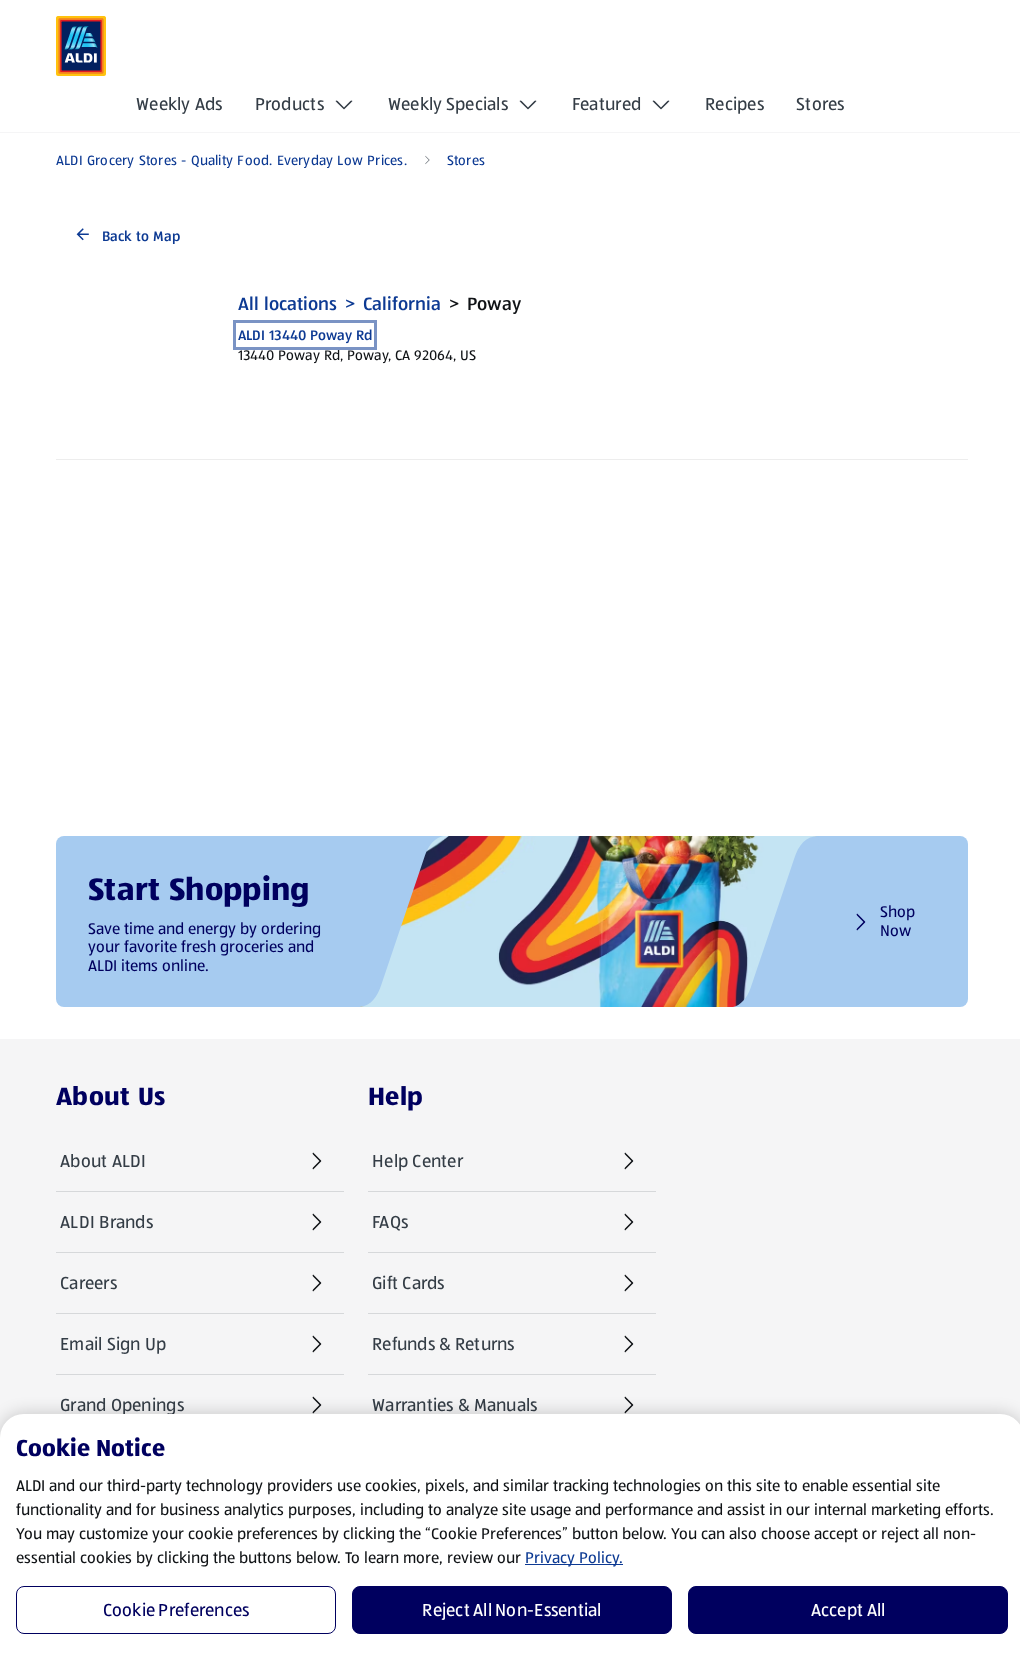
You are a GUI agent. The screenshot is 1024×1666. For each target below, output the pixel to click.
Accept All (848, 1610)
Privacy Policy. (574, 1557)
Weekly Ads (179, 104)
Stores (820, 104)
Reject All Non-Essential (511, 1610)
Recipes (734, 104)
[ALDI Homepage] (81, 46)
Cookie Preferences (176, 1610)
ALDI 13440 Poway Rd (305, 335)
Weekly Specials (448, 104)
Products (289, 104)
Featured (606, 104)
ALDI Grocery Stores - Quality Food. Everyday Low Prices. (231, 160)
